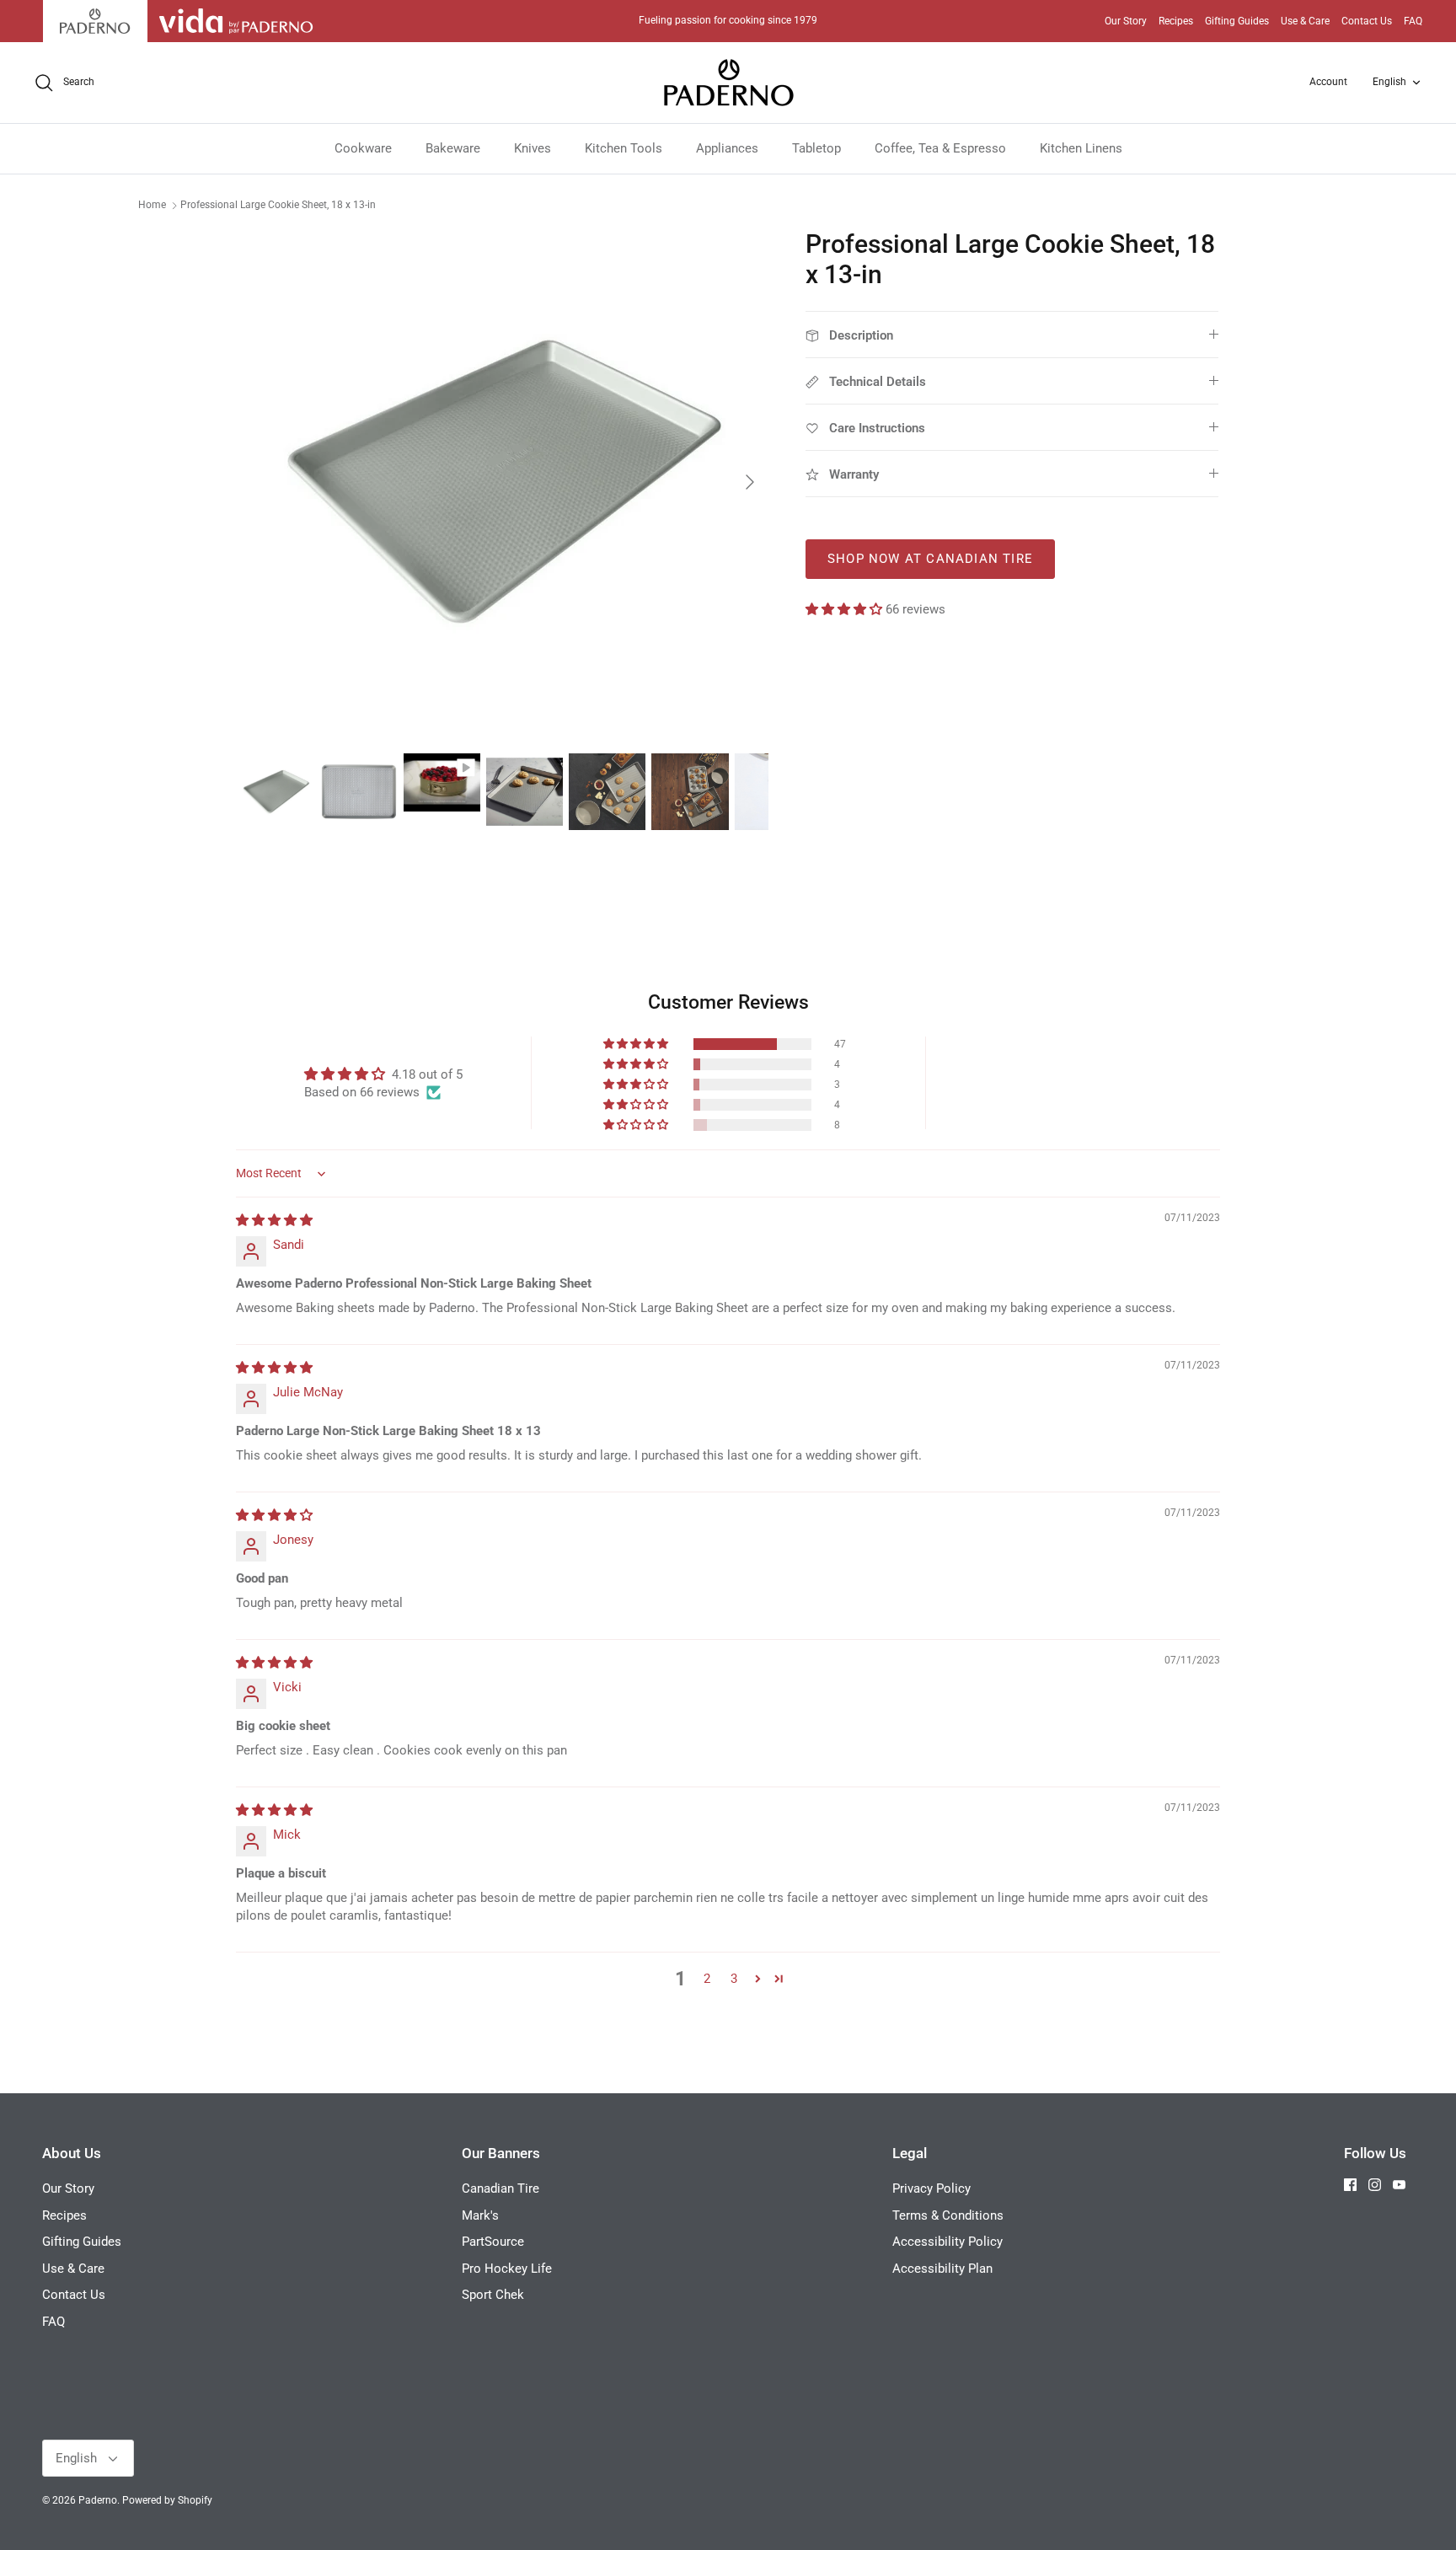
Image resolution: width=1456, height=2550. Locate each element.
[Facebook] (1350, 2185)
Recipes (1176, 21)
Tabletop (816, 148)
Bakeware (453, 148)
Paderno (98, 2500)
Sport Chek (493, 2295)
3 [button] (734, 1979)
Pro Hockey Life (507, 2269)
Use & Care (1305, 21)
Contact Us (1367, 21)
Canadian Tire (500, 2188)
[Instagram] (1375, 2185)
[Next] (750, 482)
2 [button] (707, 1979)
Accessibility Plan (942, 2269)
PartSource (493, 2242)
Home (152, 205)
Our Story (1126, 21)
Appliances (727, 148)
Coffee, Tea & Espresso (940, 148)
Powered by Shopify (167, 2500)
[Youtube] (1399, 2185)
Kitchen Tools (624, 148)
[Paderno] (728, 83)
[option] (503, 482)
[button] (846, 609)
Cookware (363, 148)
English (1389, 82)
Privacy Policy (931, 2188)
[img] (274, 1220)
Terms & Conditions (948, 2215)
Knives (533, 148)
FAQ (1413, 21)
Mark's (480, 2215)
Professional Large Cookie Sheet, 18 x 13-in (278, 205)
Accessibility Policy (947, 2242)
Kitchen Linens (1081, 148)
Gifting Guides (1237, 21)
